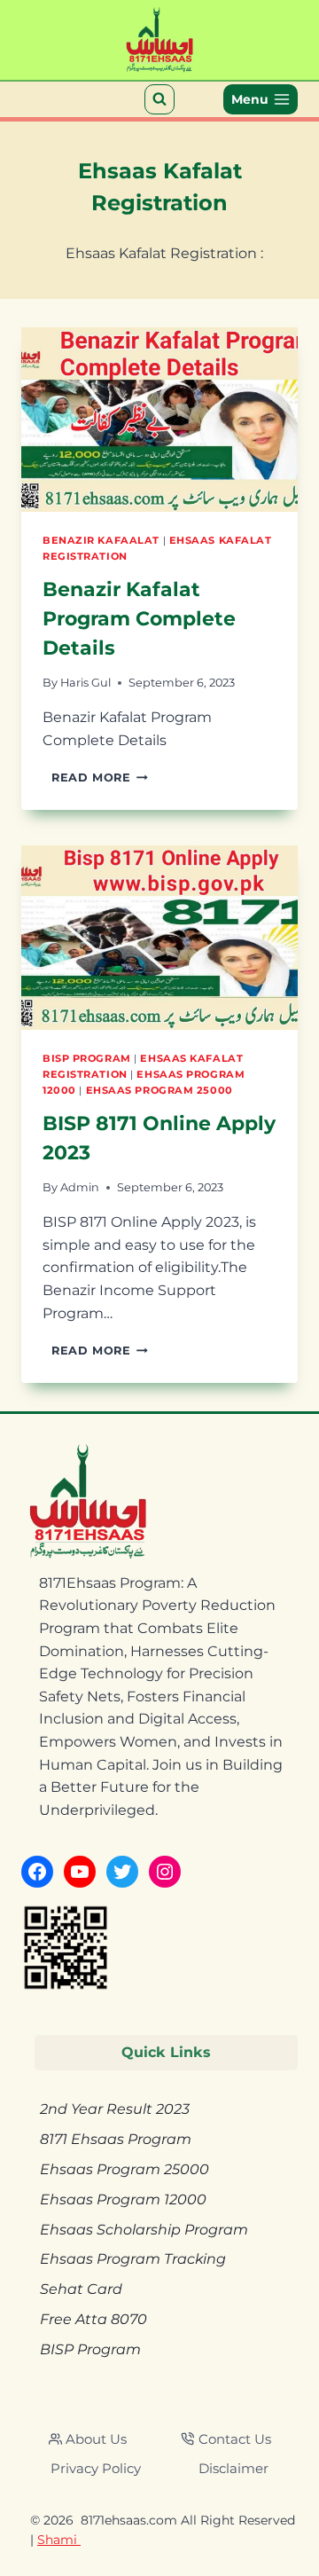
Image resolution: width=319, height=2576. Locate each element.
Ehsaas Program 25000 (159, 1090)
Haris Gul (86, 683)
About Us (96, 2439)
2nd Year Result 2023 (115, 2109)
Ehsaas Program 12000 (123, 2199)
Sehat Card (81, 2289)
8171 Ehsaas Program (116, 2139)
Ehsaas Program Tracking (133, 2259)
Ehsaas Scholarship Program (144, 2230)
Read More (100, 778)
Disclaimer (233, 2468)
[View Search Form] (159, 99)
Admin (80, 1187)
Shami (59, 2540)
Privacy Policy (96, 2468)
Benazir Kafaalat (101, 540)
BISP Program (87, 1058)
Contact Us (235, 2439)
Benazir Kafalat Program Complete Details (139, 619)
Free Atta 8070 (93, 2319)
